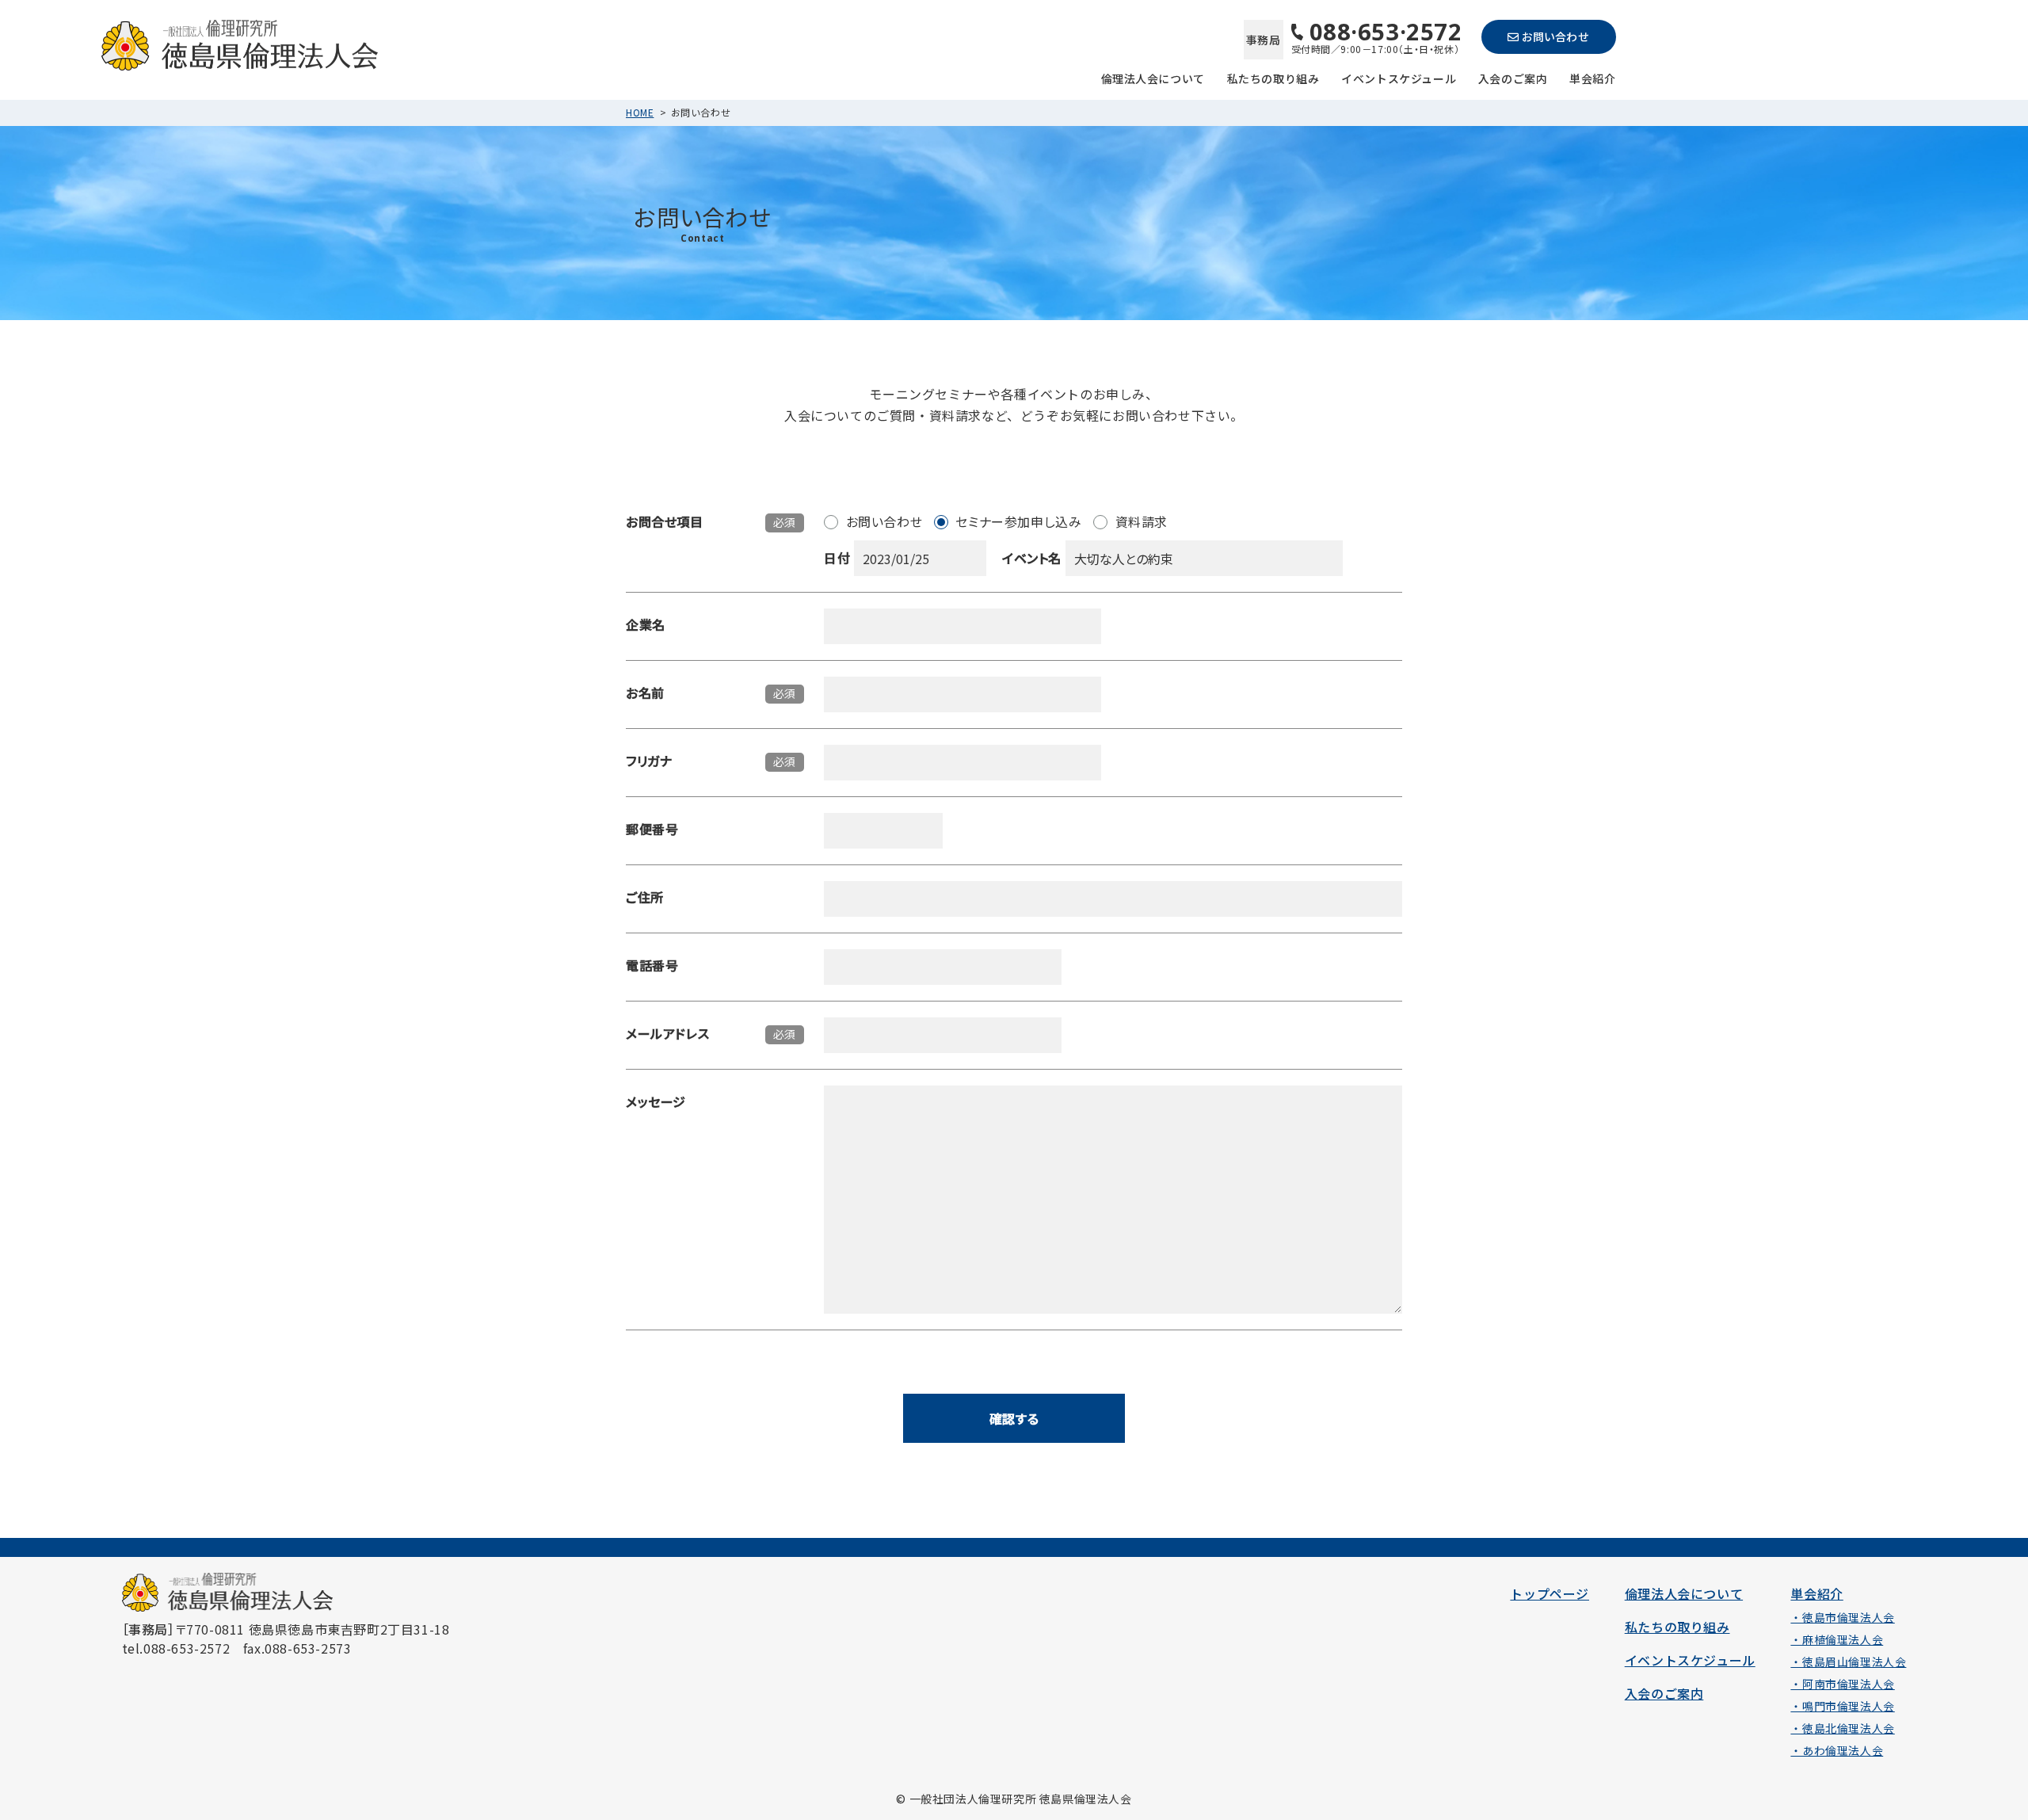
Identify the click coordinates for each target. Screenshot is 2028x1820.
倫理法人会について (1153, 77)
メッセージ (656, 1101)
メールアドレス (667, 1033)
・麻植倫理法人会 (1837, 1639)
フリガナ (649, 761)
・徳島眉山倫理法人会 (1848, 1662)
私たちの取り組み (1273, 77)
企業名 (646, 624)
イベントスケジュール (1399, 77)
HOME (640, 112)
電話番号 (652, 965)
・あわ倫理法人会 (1837, 1750)
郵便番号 (652, 829)
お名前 (645, 693)
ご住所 (645, 897)
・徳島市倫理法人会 (1842, 1617)
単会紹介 (1592, 77)
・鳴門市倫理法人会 (1842, 1706)
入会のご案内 (1513, 77)
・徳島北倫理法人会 (1842, 1728)
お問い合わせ (1555, 36)
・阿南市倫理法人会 (1842, 1684)
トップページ (1550, 1593)
